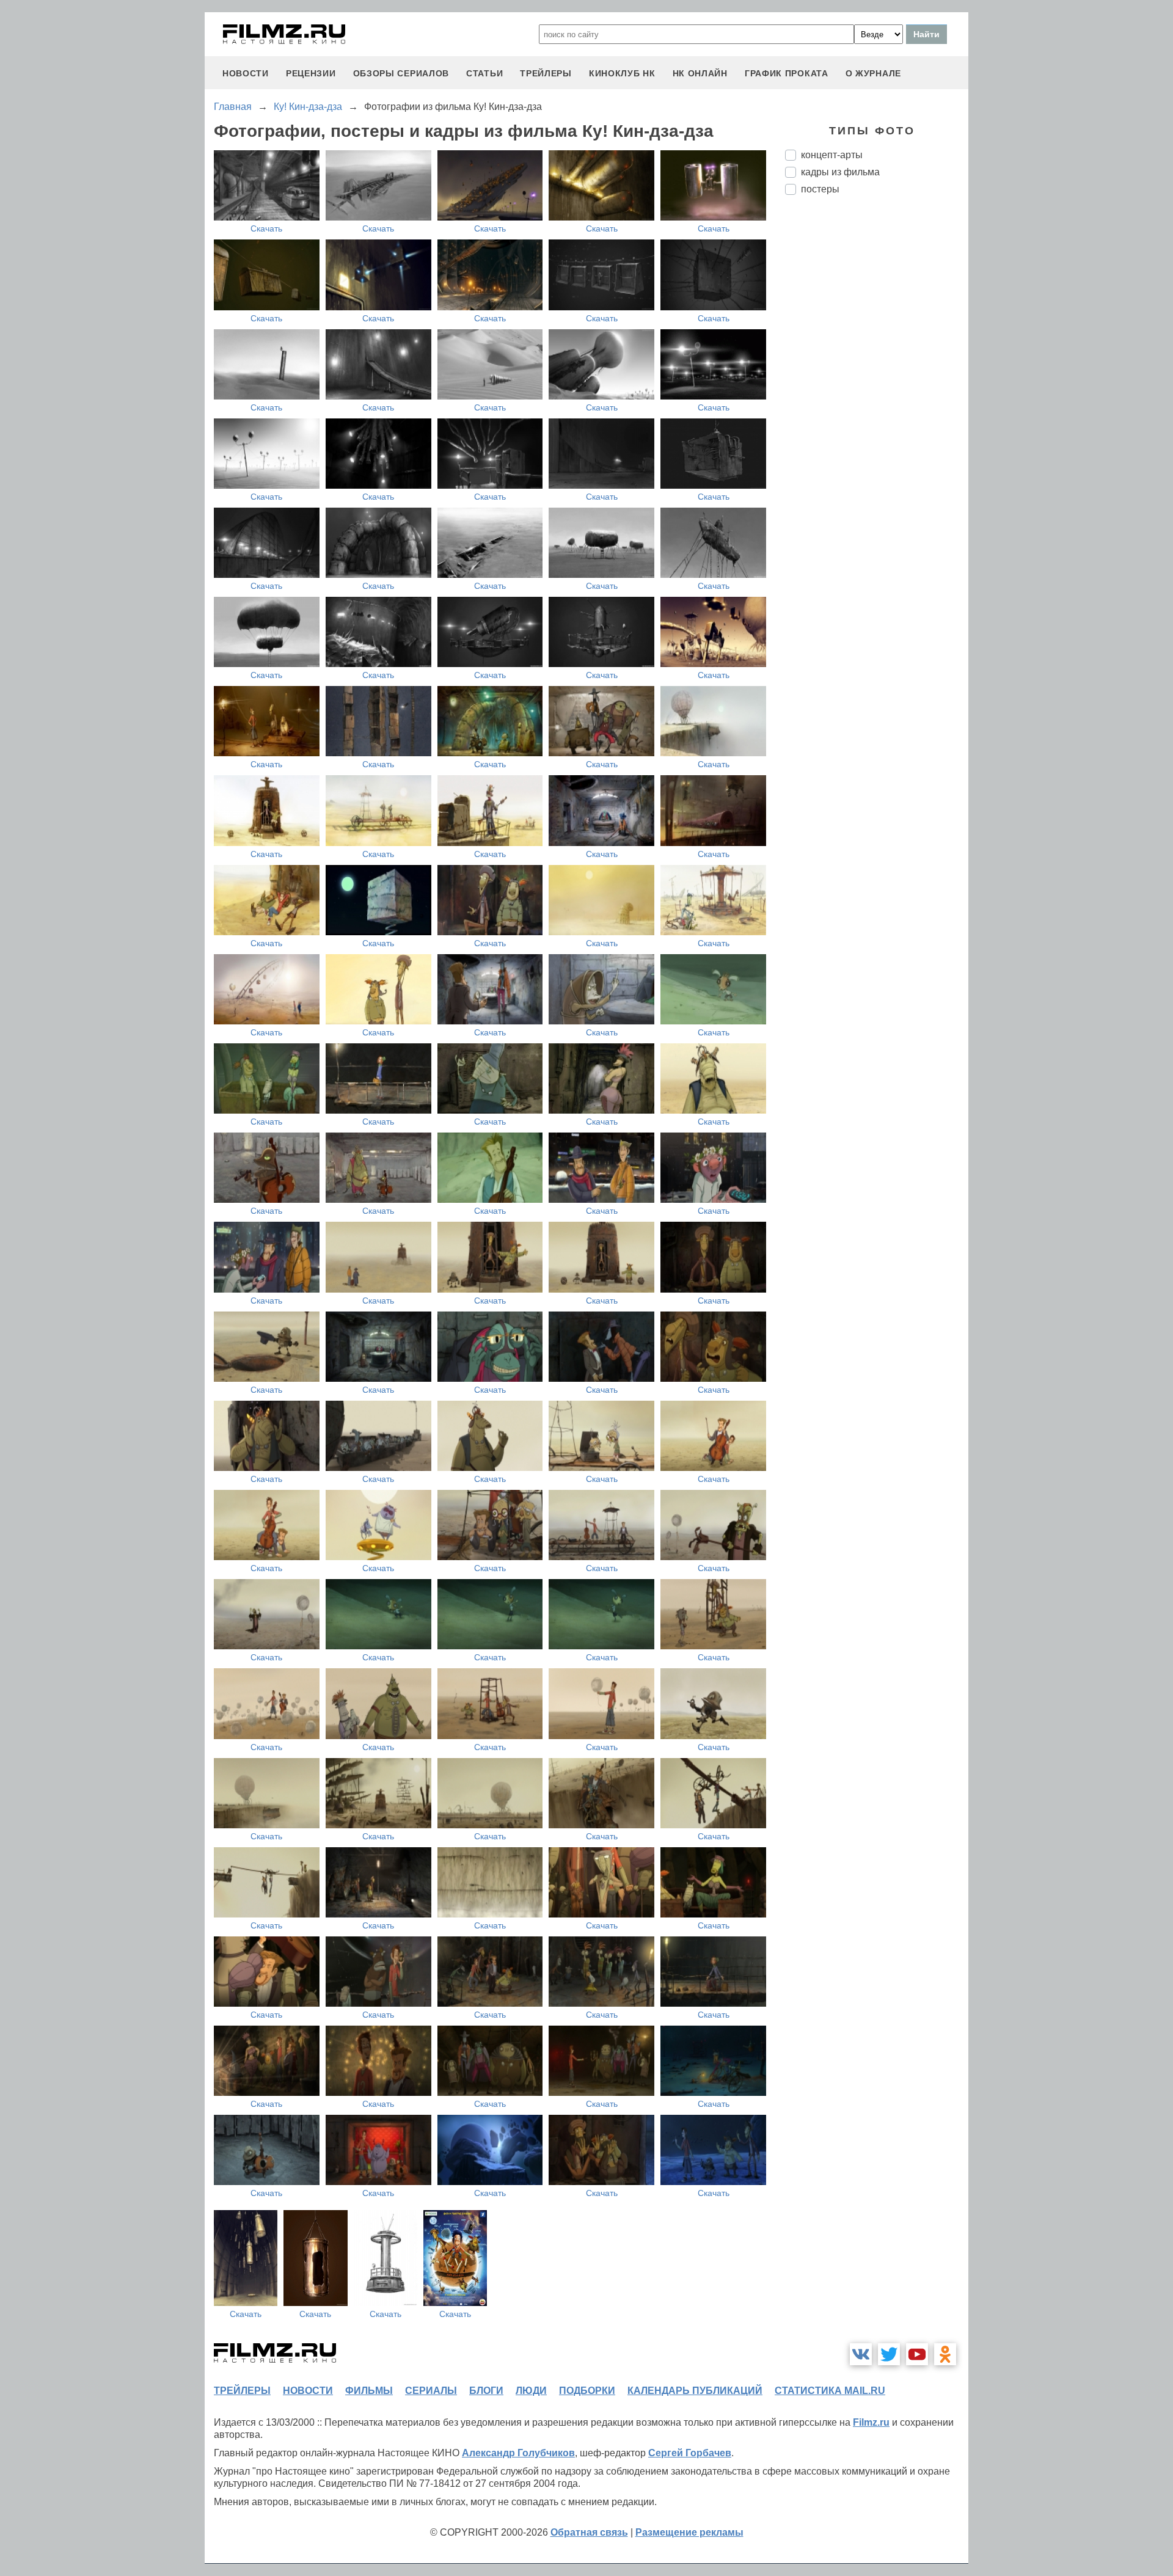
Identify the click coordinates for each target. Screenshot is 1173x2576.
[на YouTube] (917, 2354)
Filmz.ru (871, 2422)
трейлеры (546, 73)
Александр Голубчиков (518, 2453)
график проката (787, 73)
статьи (484, 73)
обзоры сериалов (401, 73)
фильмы (369, 2391)
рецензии (311, 73)
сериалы (431, 2391)
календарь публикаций (695, 2391)
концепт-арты (832, 155)
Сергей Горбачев (690, 2453)
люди (531, 2391)
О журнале (873, 73)
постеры (820, 189)
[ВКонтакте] (861, 2354)
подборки (587, 2391)
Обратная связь (589, 2532)
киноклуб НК (622, 73)
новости (246, 73)
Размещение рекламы (689, 2532)
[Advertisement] (877, 409)
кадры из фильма (840, 172)
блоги (486, 2391)
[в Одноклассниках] (945, 2354)
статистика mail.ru (830, 2391)
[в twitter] (889, 2354)
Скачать (266, 228)
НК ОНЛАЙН (700, 73)
